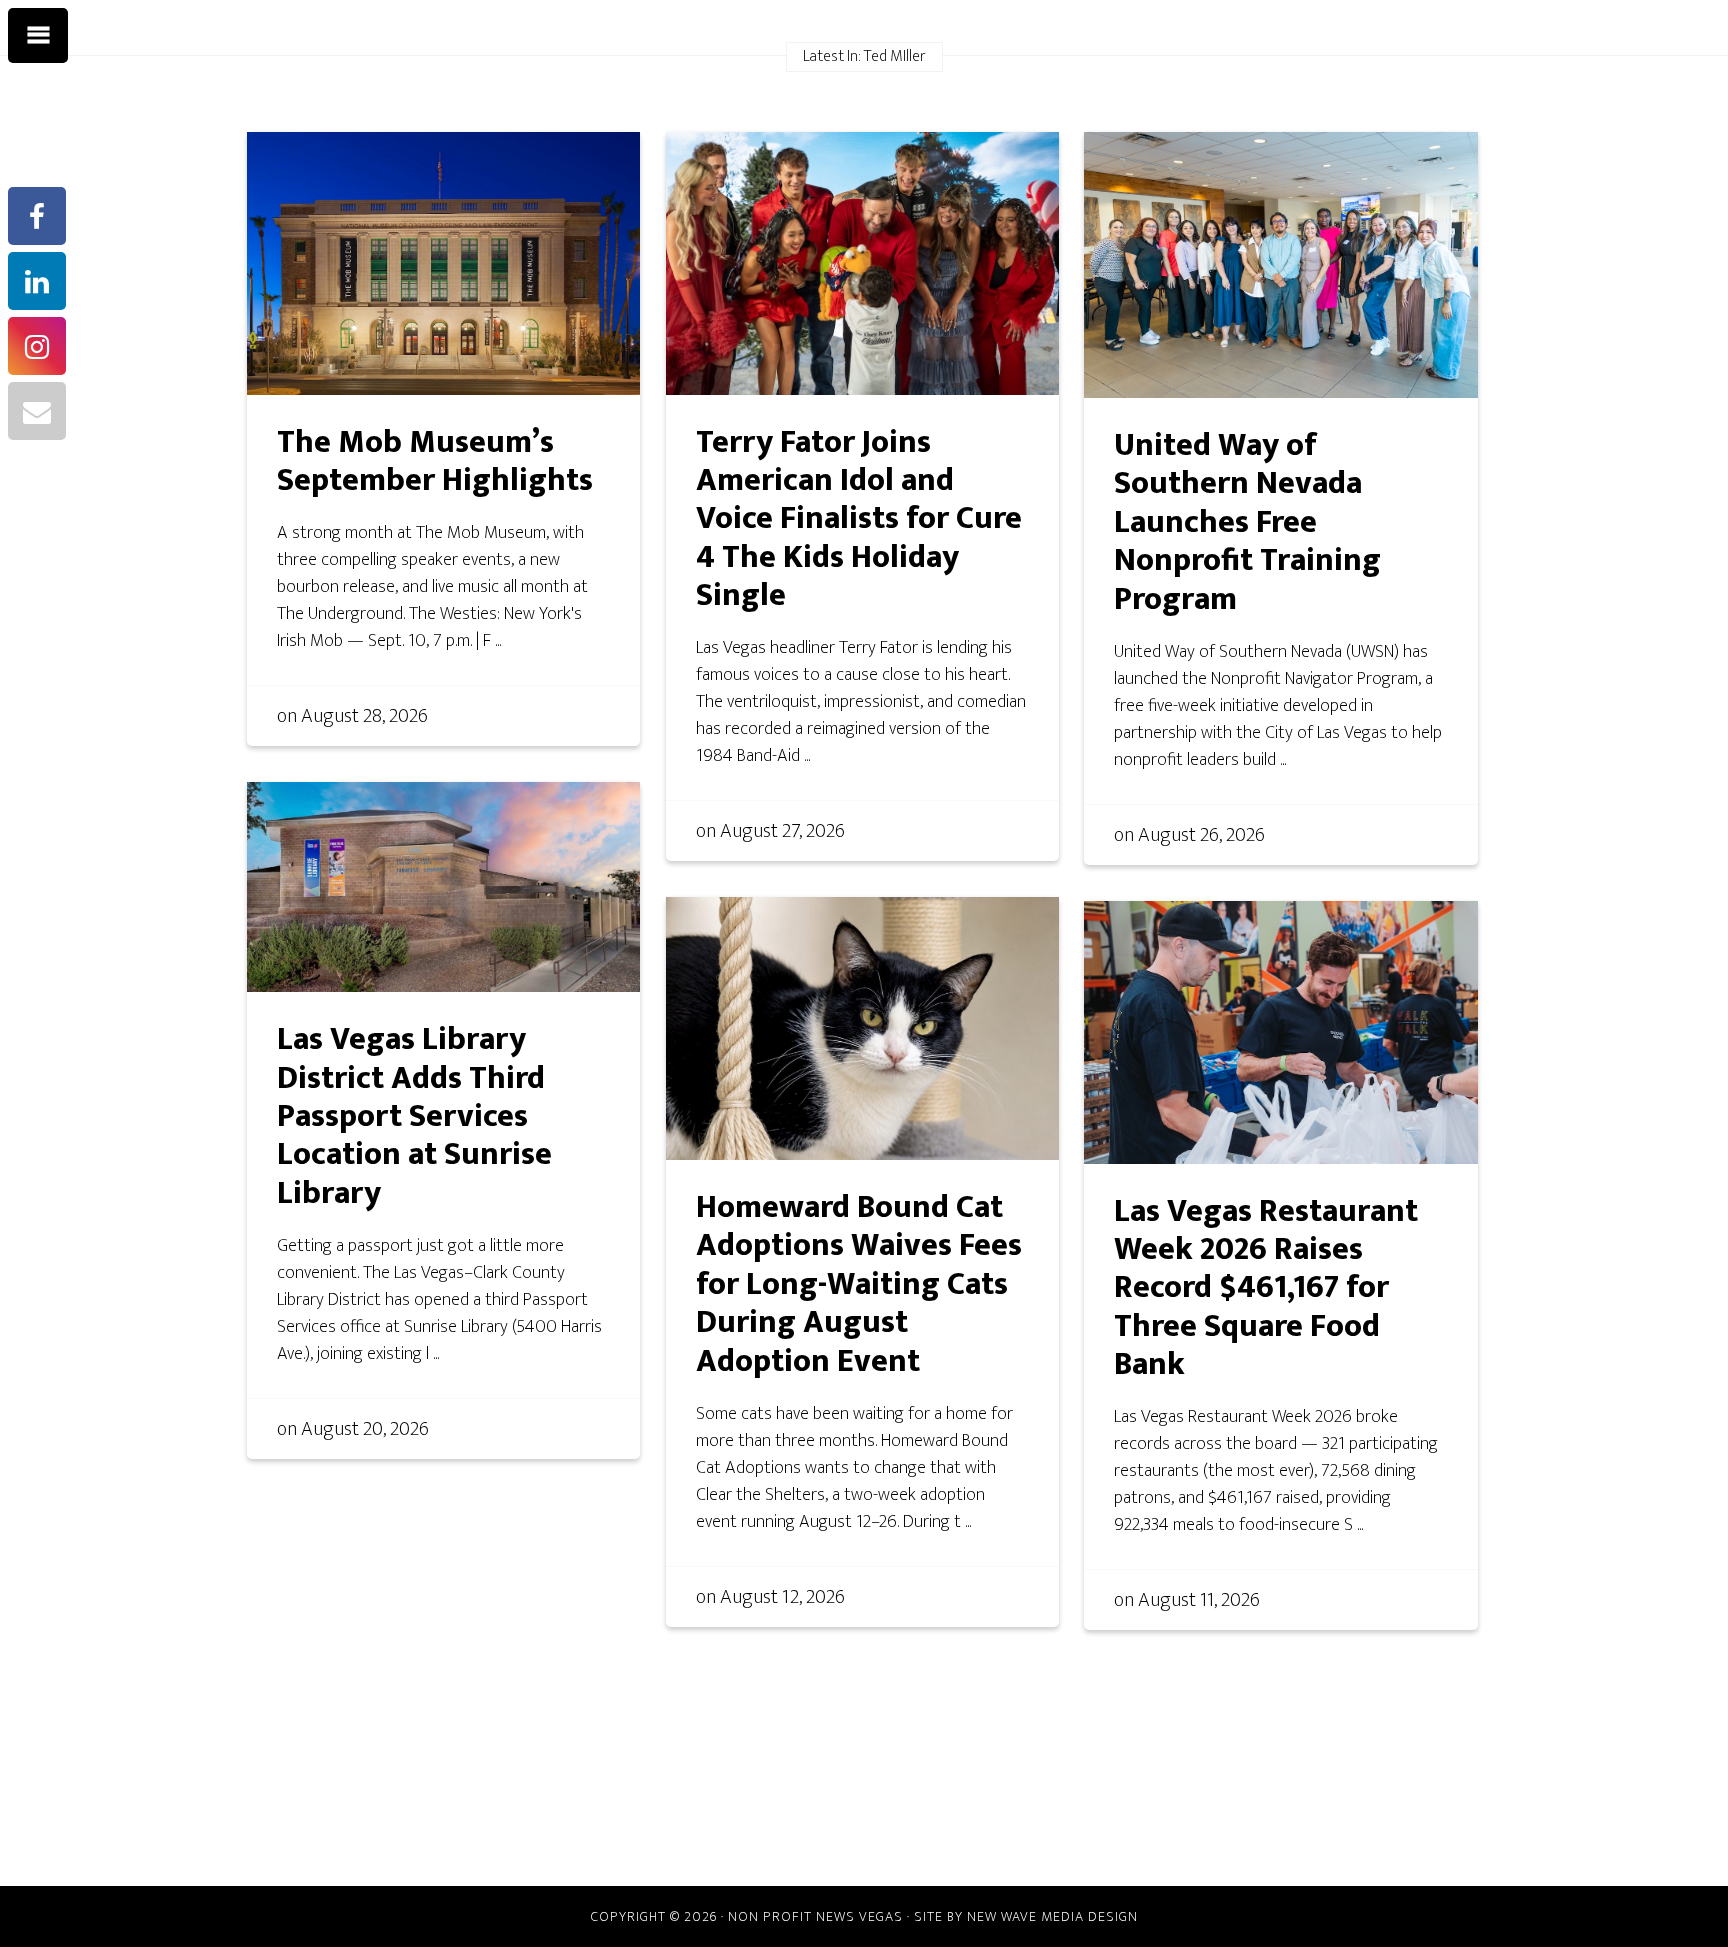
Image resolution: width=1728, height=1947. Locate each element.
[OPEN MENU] (38, 36)
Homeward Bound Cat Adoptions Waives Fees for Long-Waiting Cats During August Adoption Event (859, 1284)
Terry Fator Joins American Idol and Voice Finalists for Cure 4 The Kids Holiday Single (859, 519)
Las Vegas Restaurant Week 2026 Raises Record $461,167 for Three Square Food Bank (1266, 1288)
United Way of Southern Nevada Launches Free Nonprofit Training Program (1247, 522)
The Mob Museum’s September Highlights (435, 461)
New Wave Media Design (1052, 1916)
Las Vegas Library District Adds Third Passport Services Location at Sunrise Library (414, 1116)
